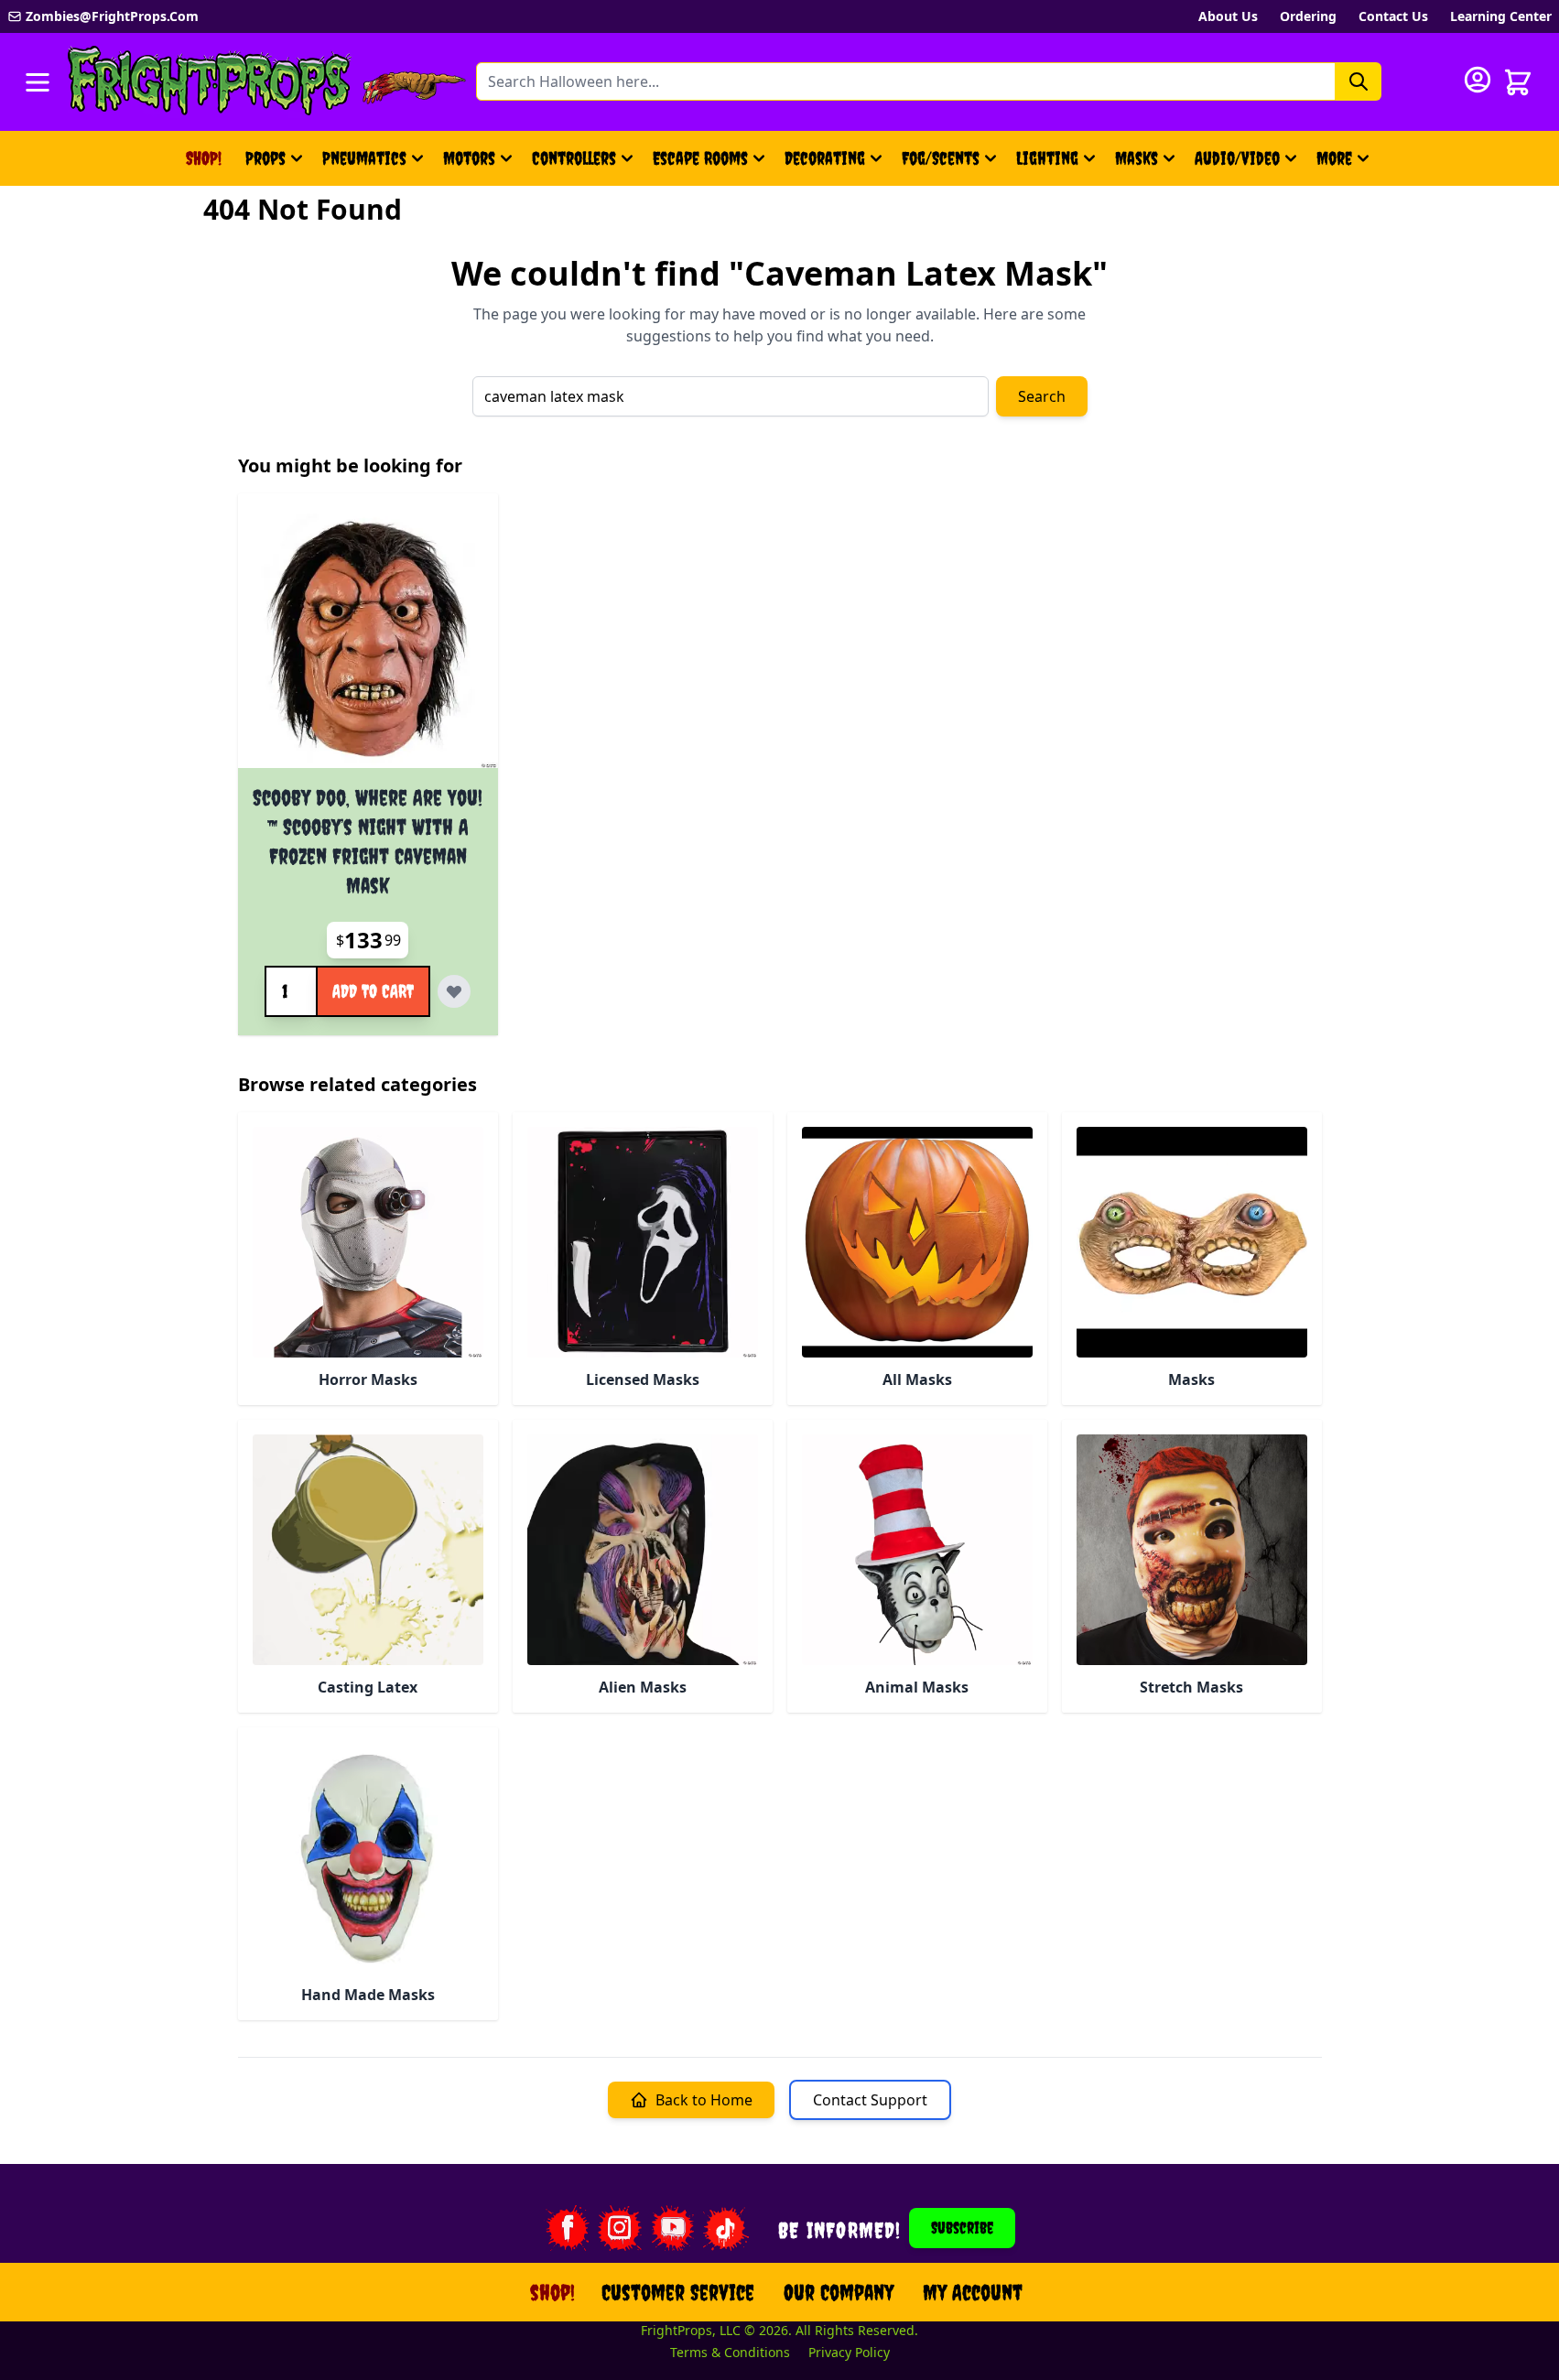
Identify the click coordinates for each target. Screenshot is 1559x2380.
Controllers (574, 158)
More (1345, 164)
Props (265, 158)
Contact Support (870, 2100)
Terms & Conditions (730, 2352)
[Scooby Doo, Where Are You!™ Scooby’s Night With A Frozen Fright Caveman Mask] (368, 638)
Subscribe (962, 2228)
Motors (469, 158)
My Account (973, 2292)
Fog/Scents (941, 158)
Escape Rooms (700, 158)
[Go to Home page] (210, 82)
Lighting (1047, 158)
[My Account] (1478, 80)
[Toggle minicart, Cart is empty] (1518, 82)
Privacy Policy (849, 2352)
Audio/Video (1237, 158)
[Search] (1359, 81)
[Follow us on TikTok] (726, 2228)
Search (1042, 396)
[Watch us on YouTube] (673, 2228)
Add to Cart (373, 991)
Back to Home (704, 2100)
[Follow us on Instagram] (620, 2228)
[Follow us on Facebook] (567, 2228)
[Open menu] (38, 82)
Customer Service (678, 2292)
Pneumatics (364, 158)
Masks (1137, 158)
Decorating (825, 158)
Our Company (839, 2292)
